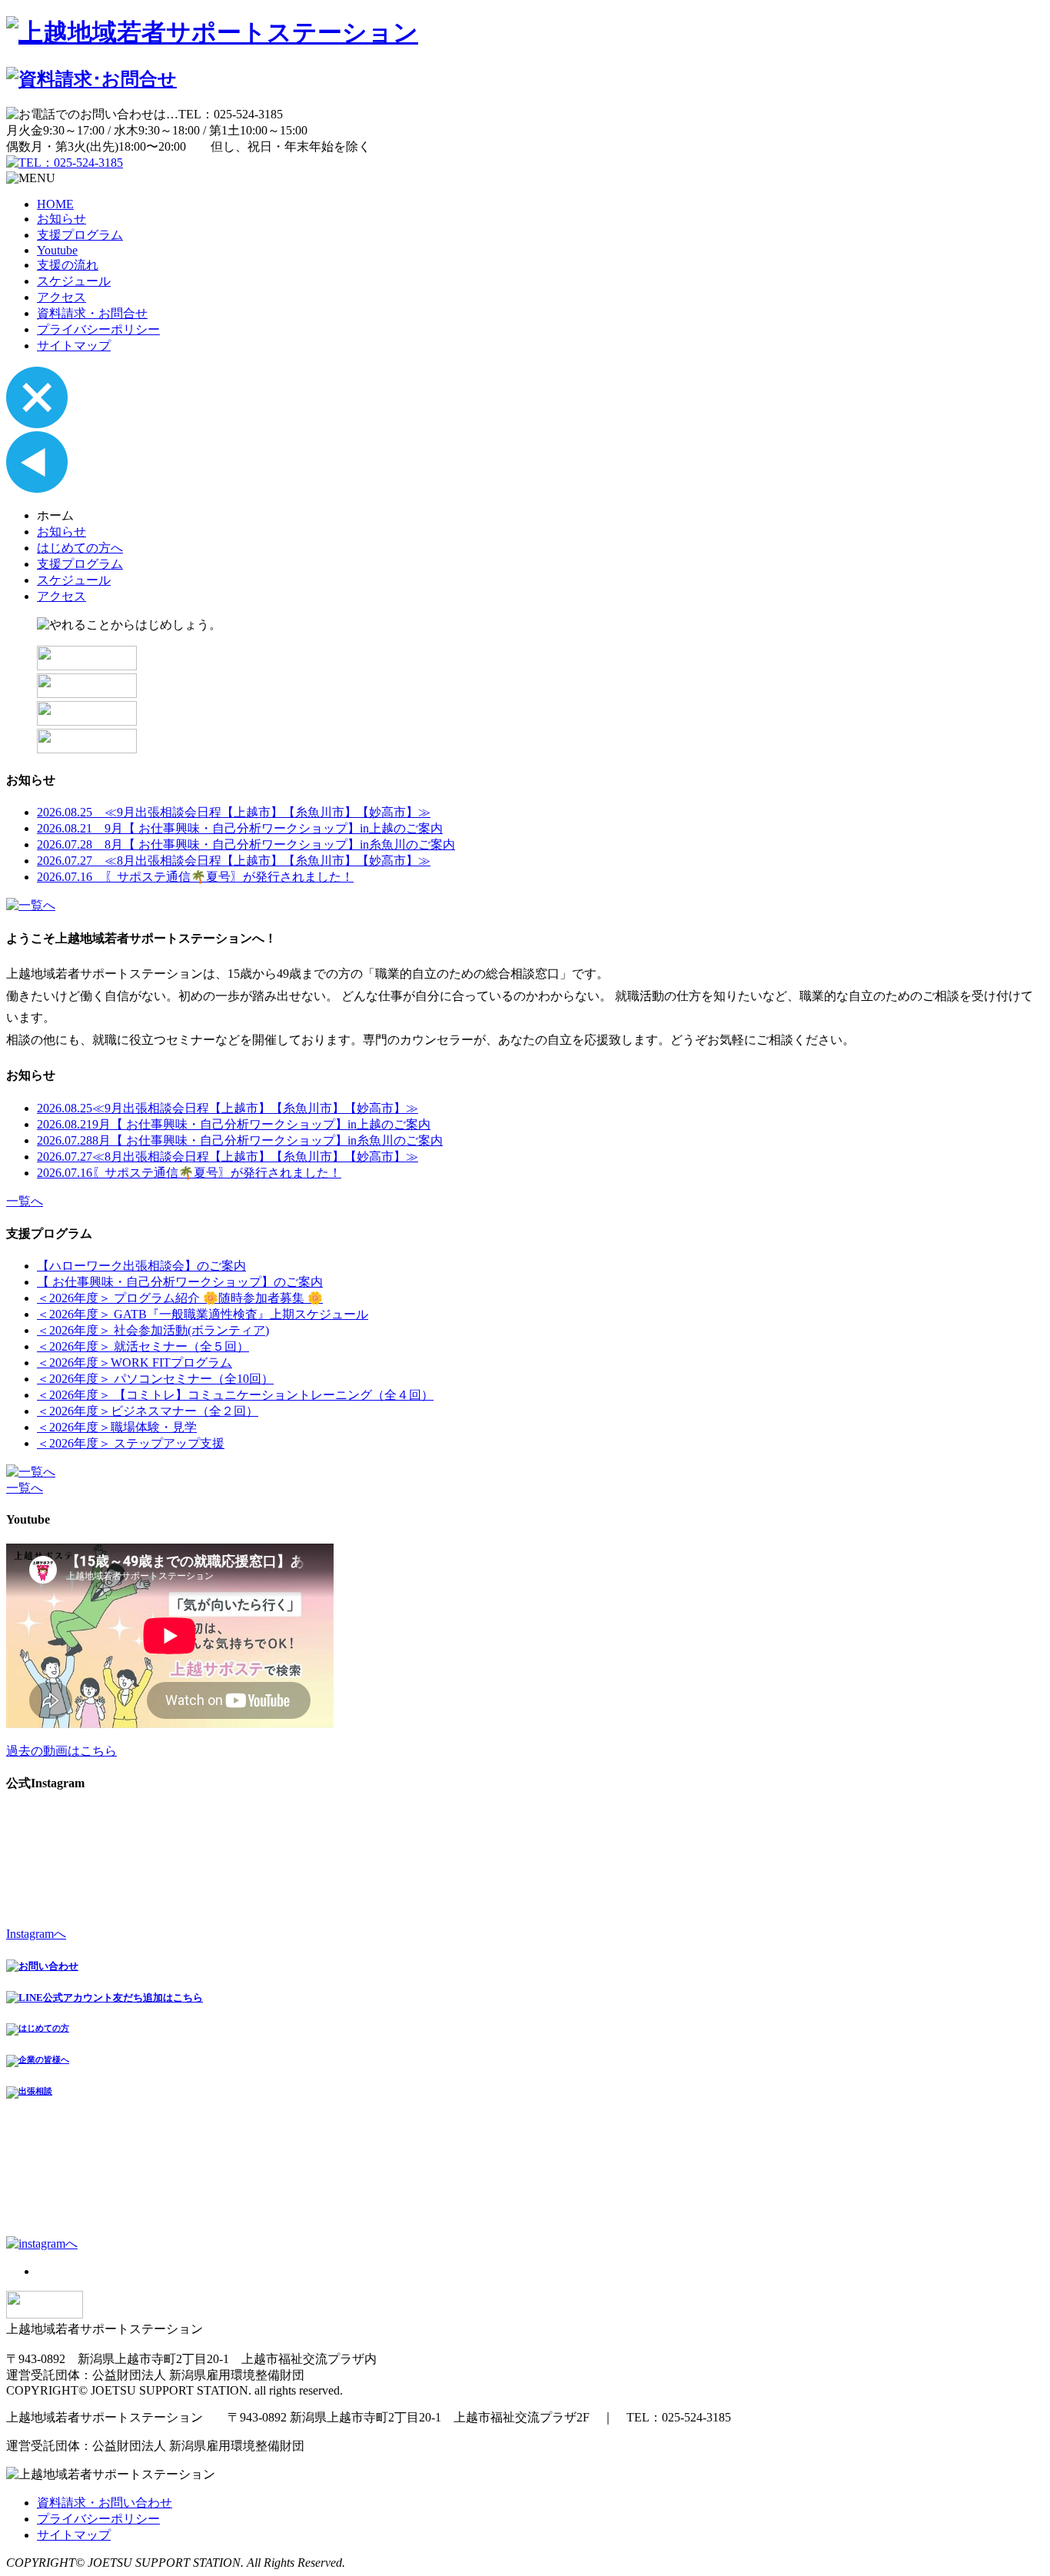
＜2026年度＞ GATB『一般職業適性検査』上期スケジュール (203, 1314)
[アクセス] (87, 749)
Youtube (57, 250)
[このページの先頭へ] (45, 2314)
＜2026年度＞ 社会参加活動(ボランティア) (153, 1330)
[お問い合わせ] (87, 721)
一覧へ (25, 1201)
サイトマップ (74, 346)
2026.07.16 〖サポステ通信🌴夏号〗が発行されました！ (195, 877)
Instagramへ (36, 1934)
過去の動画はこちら (61, 1751)
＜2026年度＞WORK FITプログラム (135, 1363)
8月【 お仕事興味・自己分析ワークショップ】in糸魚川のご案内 (240, 1140)
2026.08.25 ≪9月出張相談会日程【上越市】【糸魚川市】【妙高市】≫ (234, 812)
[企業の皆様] (87, 694)
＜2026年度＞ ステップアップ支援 (131, 1443)
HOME (55, 204)
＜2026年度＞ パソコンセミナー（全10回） (155, 1379)
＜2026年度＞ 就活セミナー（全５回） (143, 1346)
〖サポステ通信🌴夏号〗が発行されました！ (189, 1173)
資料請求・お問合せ (92, 313)
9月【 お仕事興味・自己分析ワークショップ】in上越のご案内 (234, 1124)
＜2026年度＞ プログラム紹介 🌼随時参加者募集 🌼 (180, 1298)
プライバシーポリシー (98, 329)
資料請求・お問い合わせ (105, 2503)
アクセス (61, 297)
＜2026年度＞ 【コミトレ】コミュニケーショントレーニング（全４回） (235, 1395)
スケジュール (74, 281)
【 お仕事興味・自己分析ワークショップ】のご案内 (180, 1282)
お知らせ (61, 219)
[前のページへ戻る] (37, 489)
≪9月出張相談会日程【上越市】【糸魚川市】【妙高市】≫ (228, 1108)
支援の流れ (68, 265)
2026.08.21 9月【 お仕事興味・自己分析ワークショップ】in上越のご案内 (240, 828)
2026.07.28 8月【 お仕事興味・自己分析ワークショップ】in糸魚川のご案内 (246, 844)
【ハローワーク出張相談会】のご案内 (141, 1266)
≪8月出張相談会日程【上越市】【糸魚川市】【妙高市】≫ (228, 1157)
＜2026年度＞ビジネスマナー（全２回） (148, 1411)
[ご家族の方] (87, 666)
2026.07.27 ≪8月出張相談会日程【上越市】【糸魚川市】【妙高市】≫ (234, 861)
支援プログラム (80, 235)
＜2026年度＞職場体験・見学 (117, 1427)
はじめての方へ (80, 548)
